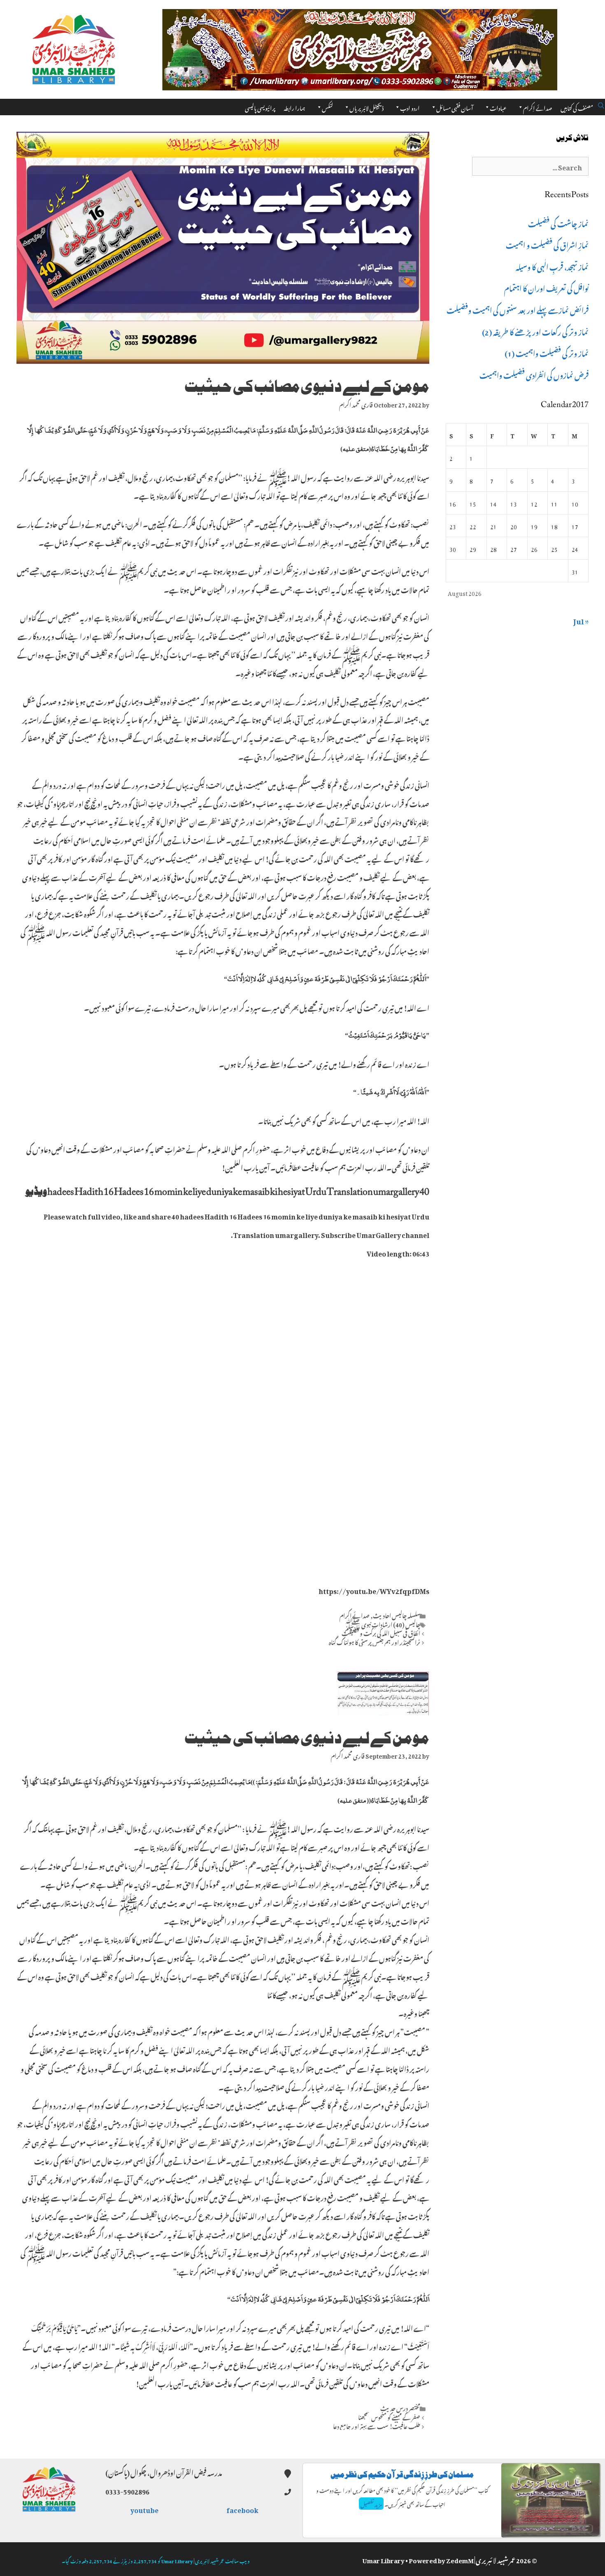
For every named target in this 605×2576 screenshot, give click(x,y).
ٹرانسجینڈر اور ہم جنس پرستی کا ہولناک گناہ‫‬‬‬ (375, 1641)
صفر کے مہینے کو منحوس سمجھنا (389, 2416)
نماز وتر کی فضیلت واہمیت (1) (547, 352)
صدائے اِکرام (538, 107)
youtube (145, 2509)
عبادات (498, 107)
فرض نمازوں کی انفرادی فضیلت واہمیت (534, 374)
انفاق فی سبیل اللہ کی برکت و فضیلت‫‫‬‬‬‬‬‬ (381, 1632)
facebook (243, 2509)
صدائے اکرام (355, 1615)
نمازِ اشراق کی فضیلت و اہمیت (547, 244)
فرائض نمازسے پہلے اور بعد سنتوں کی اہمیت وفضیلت (518, 309)
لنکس (327, 107)
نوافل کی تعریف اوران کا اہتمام (546, 287)
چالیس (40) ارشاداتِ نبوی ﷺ (382, 1624)
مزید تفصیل (371, 2504)
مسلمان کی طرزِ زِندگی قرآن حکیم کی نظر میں (402, 2475)
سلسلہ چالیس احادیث (397, 1615)
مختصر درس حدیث (400, 2407)
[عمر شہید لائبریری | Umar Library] (74, 47)
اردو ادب (410, 107)
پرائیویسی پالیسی (260, 107)
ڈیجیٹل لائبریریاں (366, 107)
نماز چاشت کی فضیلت (558, 223)
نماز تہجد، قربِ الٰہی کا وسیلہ (552, 266)
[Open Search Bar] (601, 104)
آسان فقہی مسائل (455, 107)
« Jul (581, 620)
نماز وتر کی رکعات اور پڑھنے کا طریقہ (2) (535, 331)
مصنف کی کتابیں (577, 107)
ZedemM (460, 2559)
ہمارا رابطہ (294, 107)
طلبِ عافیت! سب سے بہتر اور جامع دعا (377, 2425)
